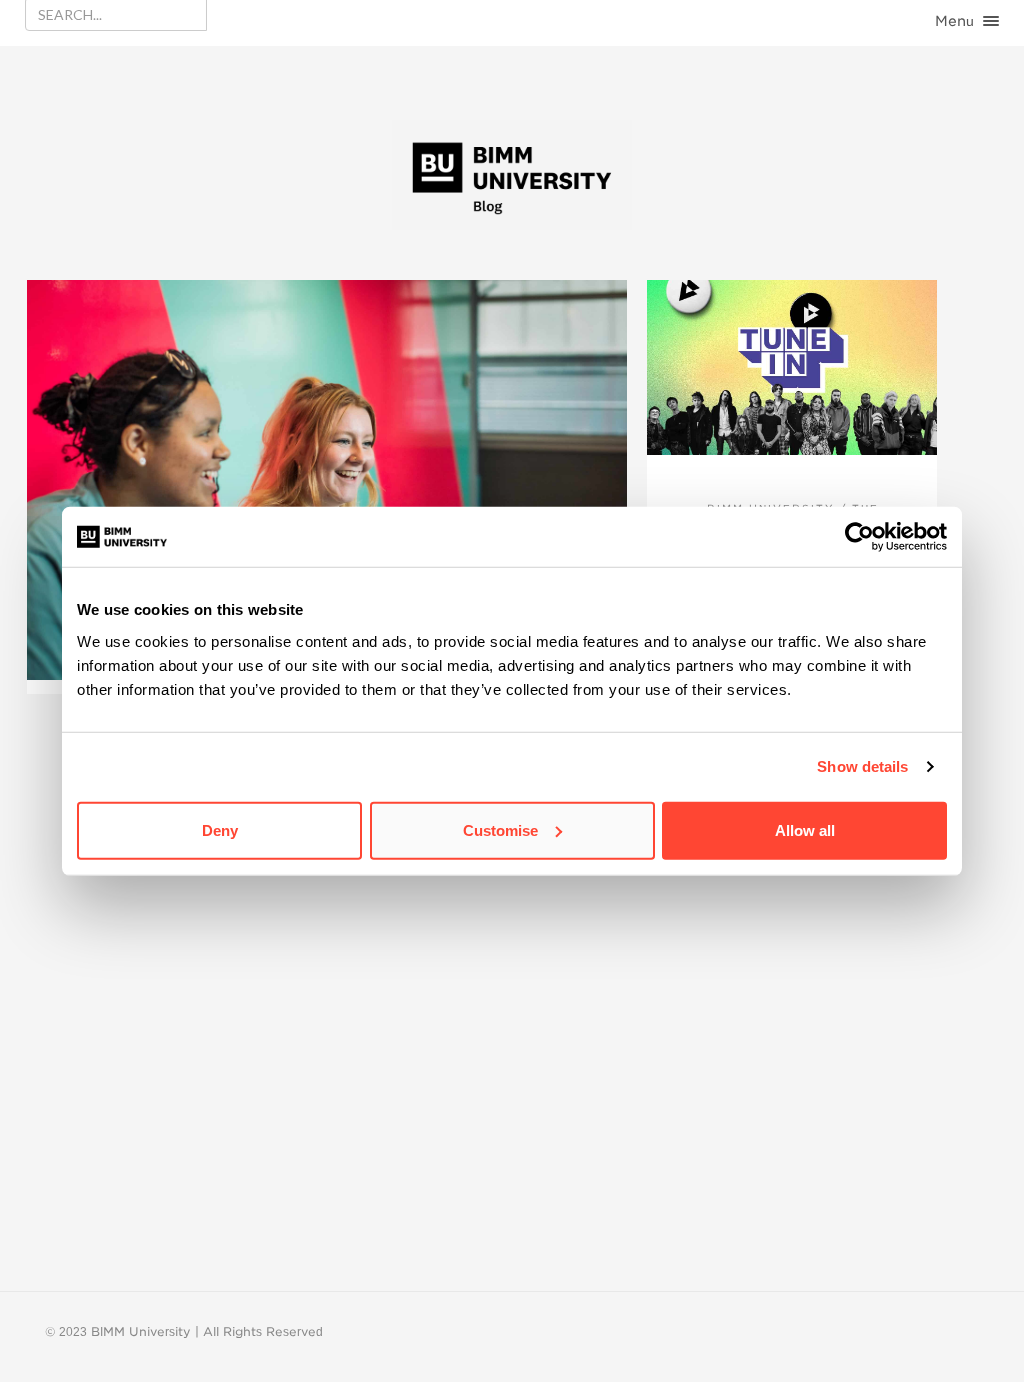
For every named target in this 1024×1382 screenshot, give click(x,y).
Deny (220, 829)
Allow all (805, 829)
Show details (862, 766)
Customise (500, 829)
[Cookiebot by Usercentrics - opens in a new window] (859, 537)
